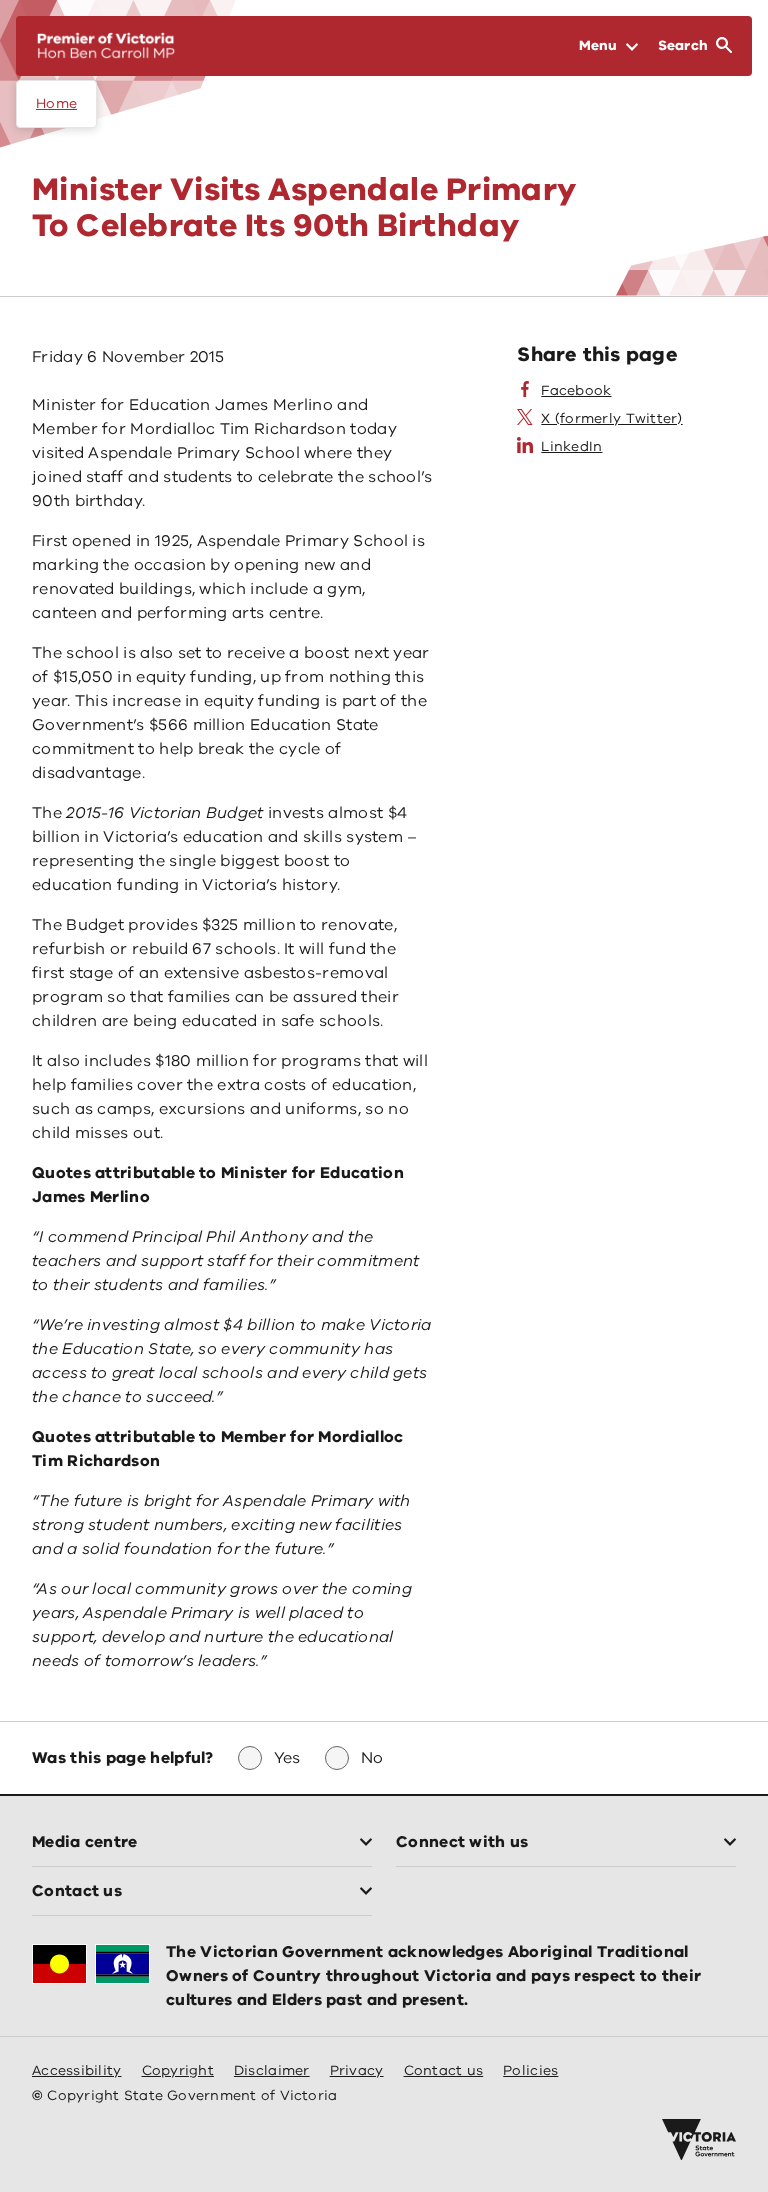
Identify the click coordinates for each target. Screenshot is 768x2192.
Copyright (178, 2070)
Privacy (357, 2070)
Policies (530, 2070)
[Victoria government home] (699, 2140)
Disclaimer (272, 2070)
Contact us (444, 2070)
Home (56, 103)
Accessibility (77, 2070)
